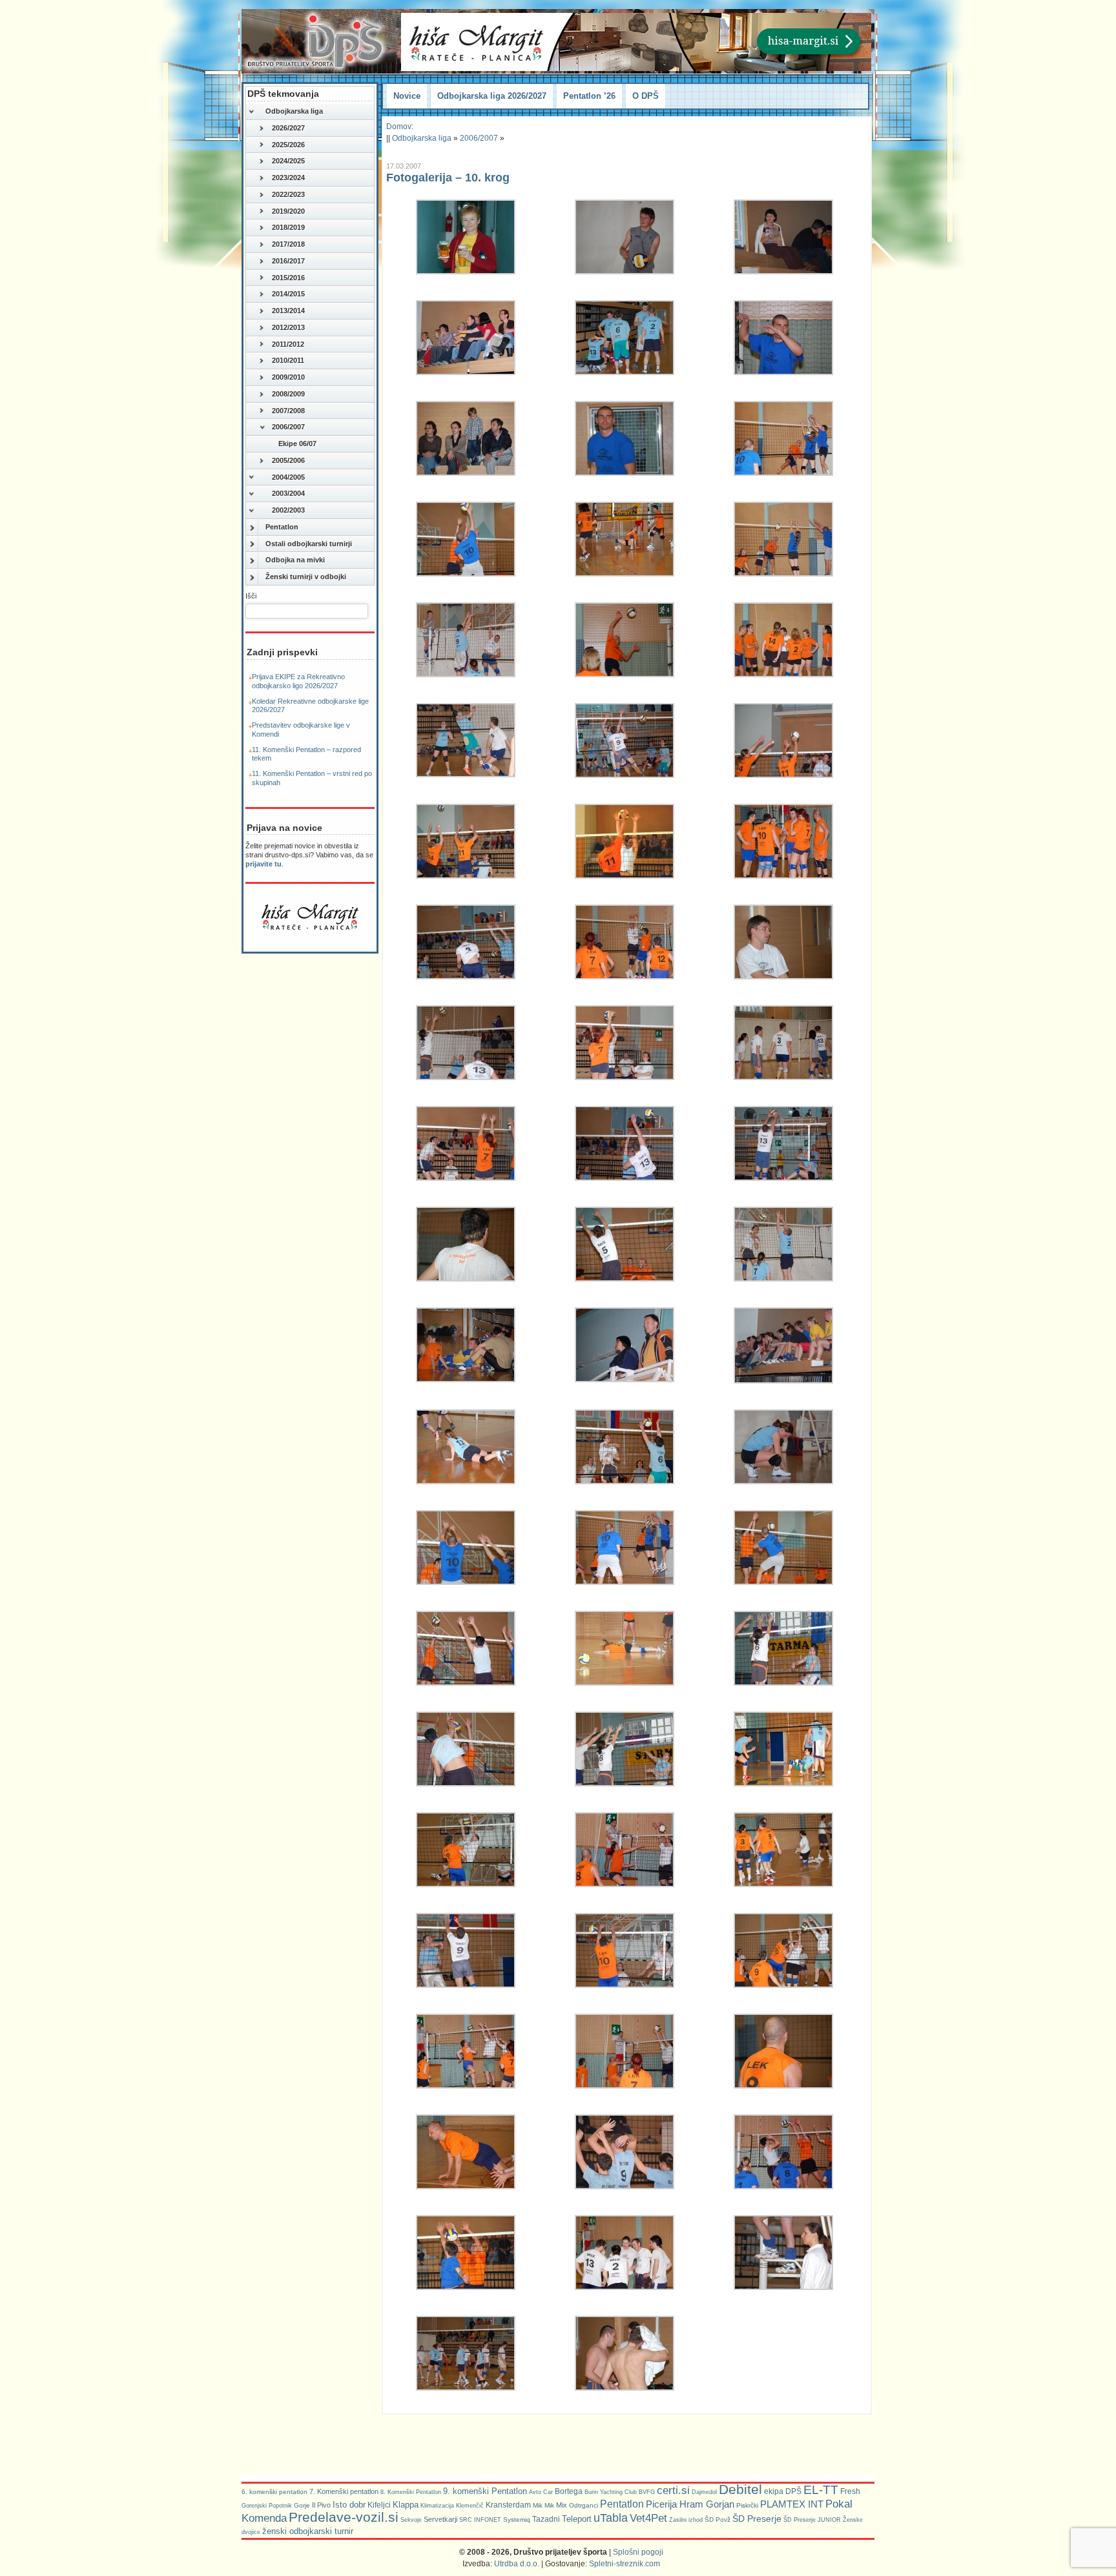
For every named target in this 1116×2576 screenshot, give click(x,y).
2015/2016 (288, 278)
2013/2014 (288, 311)
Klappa (406, 2505)
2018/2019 (288, 227)
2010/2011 (288, 360)
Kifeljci (379, 2505)
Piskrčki (747, 2505)
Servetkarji (440, 2519)
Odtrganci (584, 2505)
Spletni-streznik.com (625, 2564)
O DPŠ (646, 96)
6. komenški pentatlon (274, 2492)
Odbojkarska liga (294, 111)
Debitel (740, 2489)
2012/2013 (288, 327)
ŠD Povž (718, 2520)
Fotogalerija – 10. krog (448, 178)
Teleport (577, 2519)
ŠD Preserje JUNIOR (812, 2520)
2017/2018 (288, 244)
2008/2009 (288, 394)
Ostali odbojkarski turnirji (309, 544)
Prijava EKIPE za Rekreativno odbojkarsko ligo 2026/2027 (298, 681)
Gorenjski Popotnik (267, 2506)
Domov (399, 127)
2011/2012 (288, 344)
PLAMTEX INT (792, 2504)
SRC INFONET (480, 2520)
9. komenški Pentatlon (485, 2491)
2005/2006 (288, 460)
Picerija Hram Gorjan (690, 2504)
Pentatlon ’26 (589, 96)
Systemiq (517, 2520)
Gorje (302, 2505)
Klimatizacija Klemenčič (452, 2506)
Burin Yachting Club (611, 2492)
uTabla (611, 2518)
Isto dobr (349, 2505)
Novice (407, 96)
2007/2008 (288, 411)
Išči (251, 596)
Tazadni (546, 2519)
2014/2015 (288, 294)
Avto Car (541, 2492)
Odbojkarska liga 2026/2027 (492, 96)
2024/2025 (288, 161)
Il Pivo (321, 2505)
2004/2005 (288, 477)
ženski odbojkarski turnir (308, 2531)
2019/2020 (288, 211)
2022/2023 (288, 194)
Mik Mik (543, 2505)
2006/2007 (288, 427)
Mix (562, 2505)
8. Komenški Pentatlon (411, 2492)
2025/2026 (288, 145)
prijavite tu (263, 864)
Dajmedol (704, 2492)
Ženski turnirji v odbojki (306, 577)
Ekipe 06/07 (297, 444)
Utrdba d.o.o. (517, 2564)
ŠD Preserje (757, 2519)
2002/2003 (288, 510)
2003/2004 (288, 493)
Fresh (850, 2491)
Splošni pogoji (638, 2552)
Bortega (569, 2491)
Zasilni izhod (686, 2520)
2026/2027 (288, 128)
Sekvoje (411, 2520)
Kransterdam (508, 2505)
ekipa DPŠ (783, 2491)
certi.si (673, 2490)
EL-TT (821, 2490)
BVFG (647, 2492)
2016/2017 (288, 261)
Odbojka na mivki (295, 560)
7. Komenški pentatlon (344, 2491)
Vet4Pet (648, 2518)
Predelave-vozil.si (344, 2517)
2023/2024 (288, 178)
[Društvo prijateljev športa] (316, 41)
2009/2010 (288, 377)
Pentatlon (282, 527)
